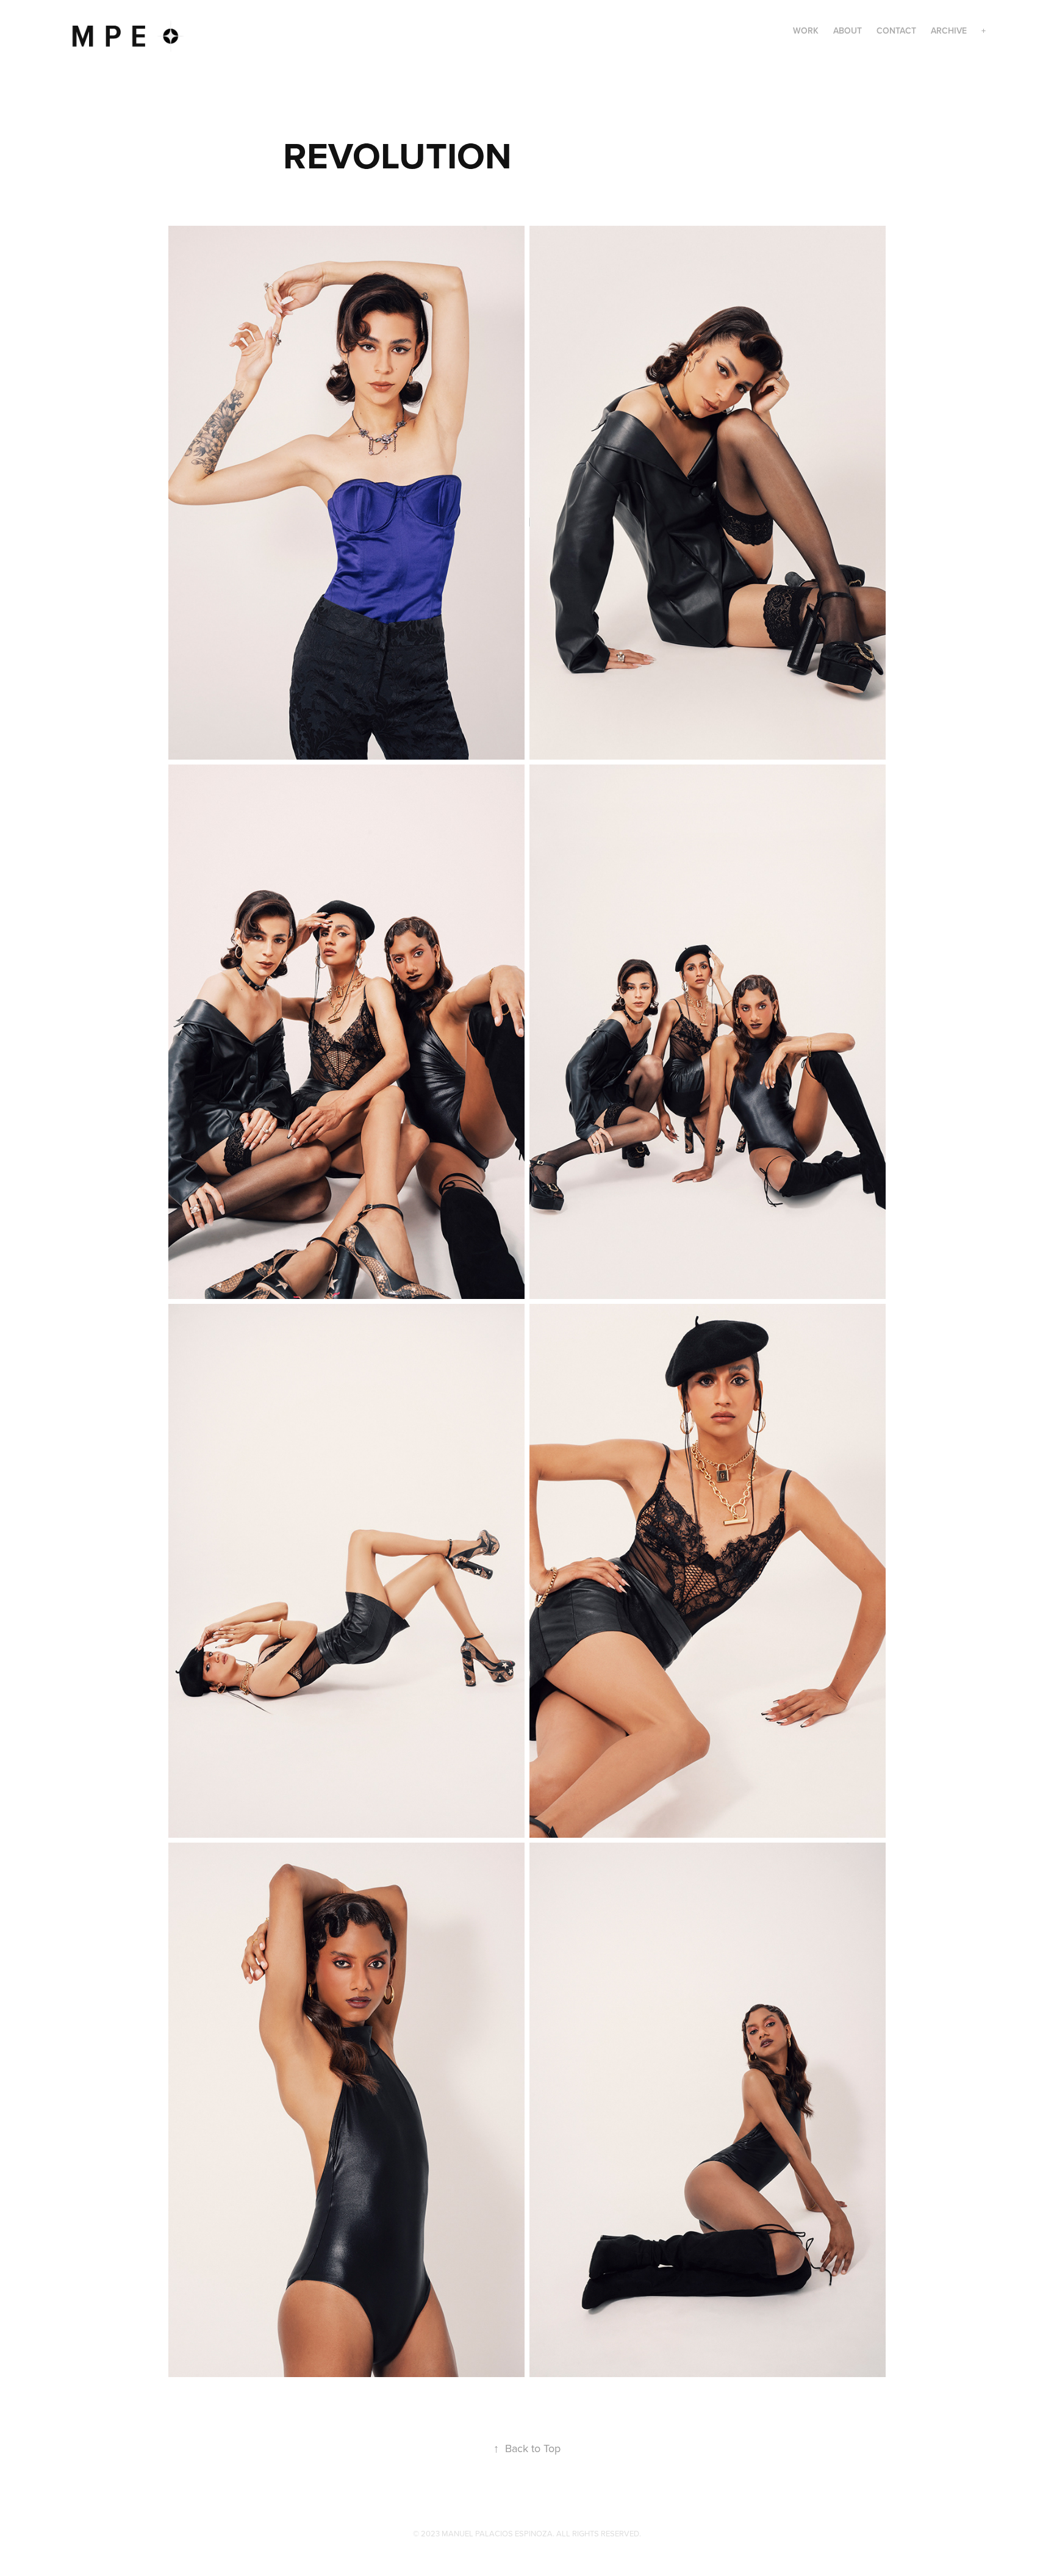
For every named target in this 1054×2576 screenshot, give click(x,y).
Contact (896, 31)
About (848, 31)
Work (806, 31)
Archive (949, 31)
